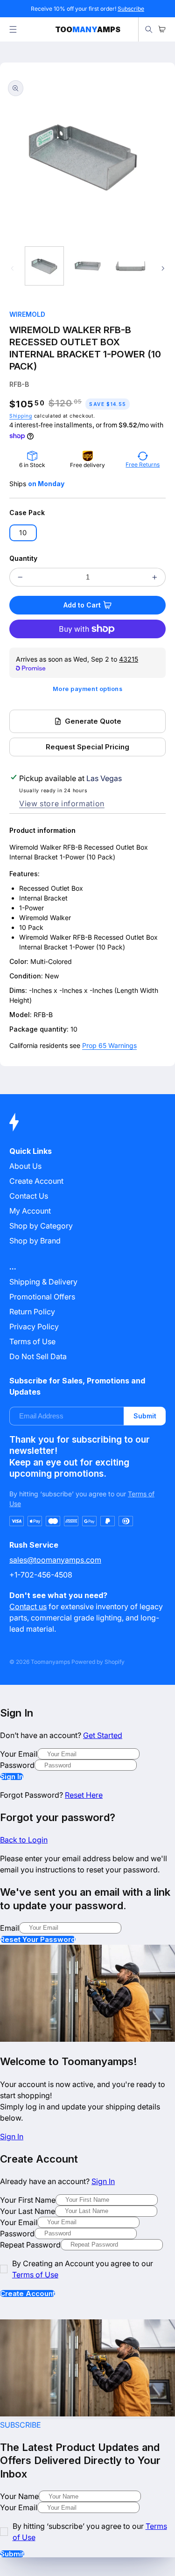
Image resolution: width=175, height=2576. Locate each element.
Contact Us (29, 1196)
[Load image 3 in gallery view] (131, 266)
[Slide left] (12, 268)
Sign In (12, 1777)
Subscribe (131, 9)
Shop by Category (41, 1226)
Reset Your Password (38, 1939)
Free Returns (143, 464)
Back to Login (24, 1840)
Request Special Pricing (87, 747)
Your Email (19, 1754)
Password (17, 1765)
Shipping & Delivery (43, 1282)
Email (10, 1928)
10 (23, 533)
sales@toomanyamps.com (55, 1560)
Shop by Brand (35, 1241)
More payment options (88, 689)
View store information (62, 803)
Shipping (21, 416)
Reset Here (84, 1795)
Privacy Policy (34, 1326)
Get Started (103, 1735)
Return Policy (32, 1312)
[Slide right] (163, 268)
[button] (13, 29)
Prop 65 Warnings (109, 1045)
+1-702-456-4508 (41, 1575)
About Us (25, 1166)
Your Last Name (28, 2211)
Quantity (23, 558)
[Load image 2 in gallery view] (87, 266)
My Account (30, 1211)
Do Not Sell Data (38, 1356)
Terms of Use (32, 1341)
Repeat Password (30, 2245)
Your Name (19, 2496)
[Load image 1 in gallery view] (44, 266)
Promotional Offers (42, 1297)
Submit (145, 1416)
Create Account (28, 2293)
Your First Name (28, 2200)
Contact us (28, 1606)
